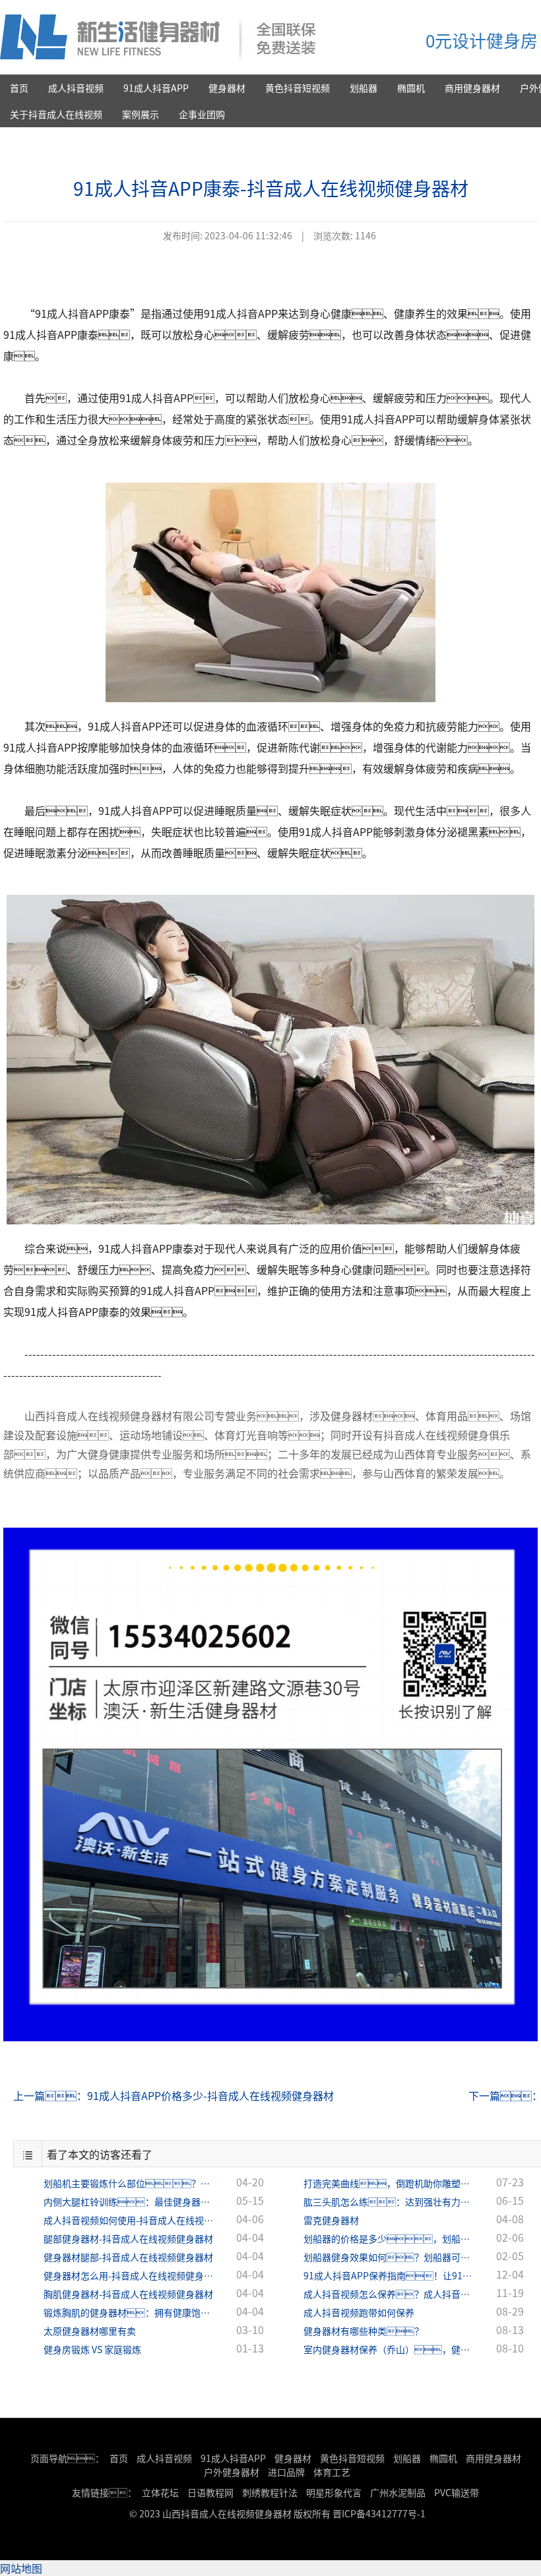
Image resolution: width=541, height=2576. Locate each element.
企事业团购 (202, 114)
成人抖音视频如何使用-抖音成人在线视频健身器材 (129, 2220)
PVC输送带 (457, 2492)
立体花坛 (160, 2492)
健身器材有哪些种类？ (364, 2331)
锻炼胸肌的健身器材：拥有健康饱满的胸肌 (129, 2312)
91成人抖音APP (156, 88)
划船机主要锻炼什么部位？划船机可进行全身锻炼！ (129, 2183)
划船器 (364, 88)
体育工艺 (332, 2472)
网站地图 (21, 2568)
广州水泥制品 (398, 2492)
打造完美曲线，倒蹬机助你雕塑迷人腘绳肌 (389, 2183)
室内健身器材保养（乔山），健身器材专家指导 (389, 2349)
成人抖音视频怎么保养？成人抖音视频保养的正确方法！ (389, 2294)
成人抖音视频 (76, 88)
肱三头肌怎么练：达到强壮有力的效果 (389, 2202)
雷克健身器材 (331, 2220)
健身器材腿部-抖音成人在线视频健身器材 (128, 2257)
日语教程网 (211, 2492)
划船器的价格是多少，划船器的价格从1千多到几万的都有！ (389, 2238)
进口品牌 (286, 2472)
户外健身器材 (232, 2472)
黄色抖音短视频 (298, 88)
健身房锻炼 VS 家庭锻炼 (92, 2349)
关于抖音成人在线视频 (56, 114)
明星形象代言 (334, 2492)
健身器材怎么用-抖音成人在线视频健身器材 (129, 2275)
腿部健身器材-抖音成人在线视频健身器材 (128, 2238)
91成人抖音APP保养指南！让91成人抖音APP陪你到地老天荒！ (389, 2275)
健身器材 (227, 88)
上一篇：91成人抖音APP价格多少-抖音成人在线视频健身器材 (174, 2095)
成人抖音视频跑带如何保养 (359, 2312)
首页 (19, 88)
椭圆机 (411, 88)
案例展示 (141, 114)
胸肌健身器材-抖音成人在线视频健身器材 (128, 2294)
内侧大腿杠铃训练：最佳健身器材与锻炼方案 (129, 2202)
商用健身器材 (472, 88)
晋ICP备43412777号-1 (379, 2513)
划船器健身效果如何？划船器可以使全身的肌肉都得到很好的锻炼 (389, 2257)
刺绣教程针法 (270, 2492)
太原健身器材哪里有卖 (90, 2331)
